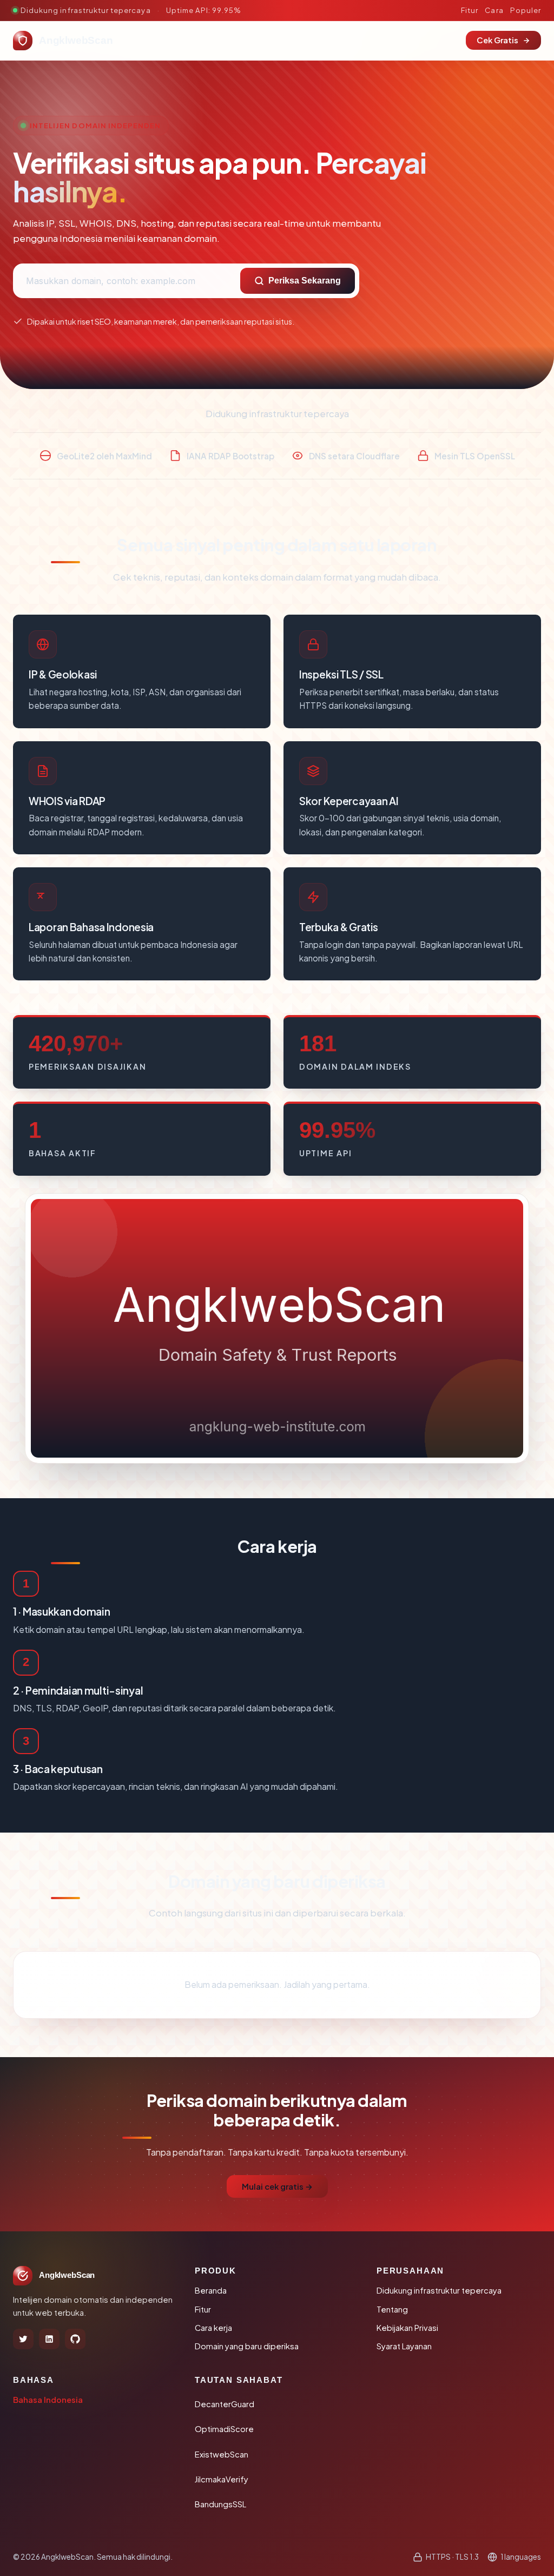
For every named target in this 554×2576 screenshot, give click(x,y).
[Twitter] (23, 2339)
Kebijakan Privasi (407, 2328)
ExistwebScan (222, 2454)
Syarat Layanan (404, 2346)
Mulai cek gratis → (277, 2186)
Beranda (211, 2290)
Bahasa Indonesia (48, 2400)
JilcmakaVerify (222, 2479)
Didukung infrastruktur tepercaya (439, 2290)
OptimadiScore (224, 2429)
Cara (494, 10)
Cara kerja (213, 2328)
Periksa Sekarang (305, 281)
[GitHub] (75, 2339)
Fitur (470, 10)
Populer (526, 10)
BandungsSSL (220, 2504)
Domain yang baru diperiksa (247, 2346)
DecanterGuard (225, 2404)
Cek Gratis (497, 40)
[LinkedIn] (49, 2339)
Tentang (392, 2309)
